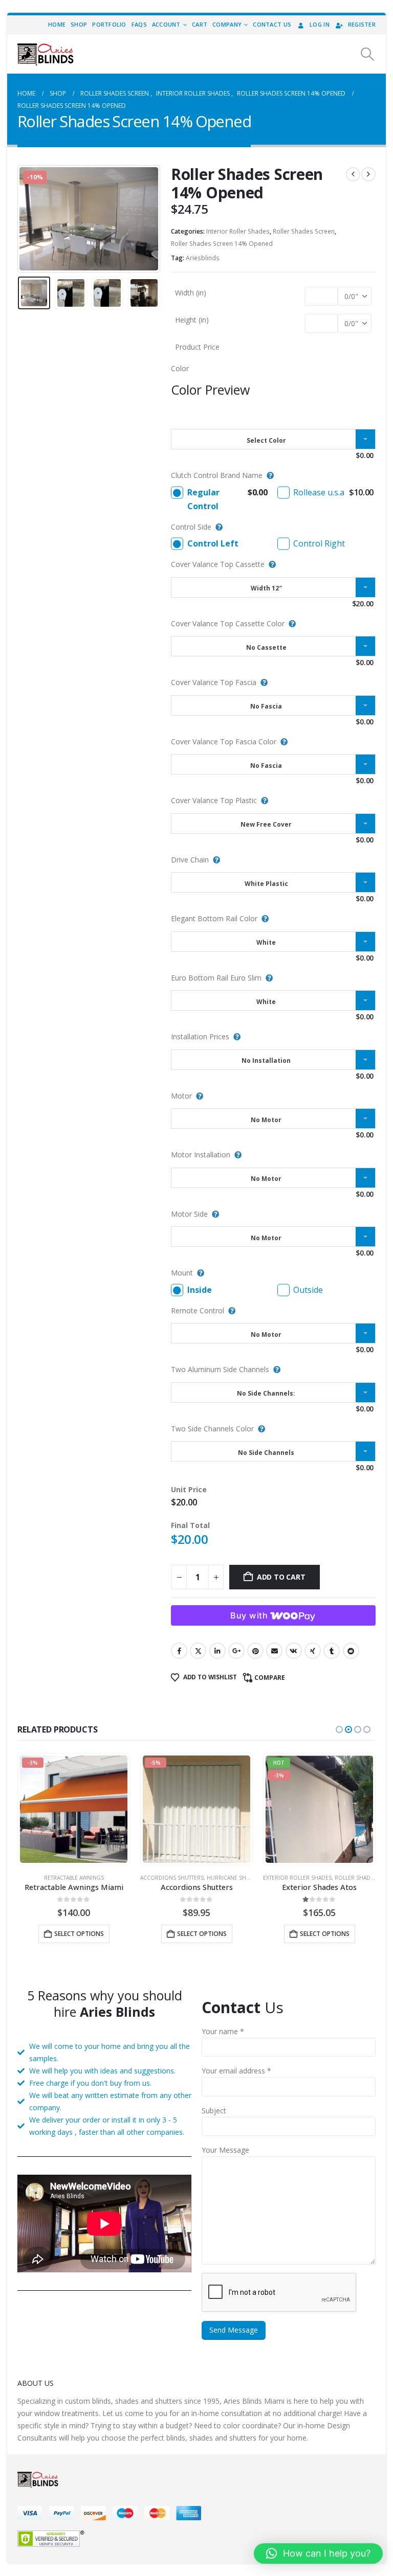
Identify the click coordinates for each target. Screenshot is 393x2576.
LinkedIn (217, 1651)
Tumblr (332, 1651)
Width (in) (191, 293)
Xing (313, 1651)
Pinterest (255, 1651)
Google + (236, 1651)
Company (227, 24)
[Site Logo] (46, 54)
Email (274, 1651)
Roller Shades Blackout (320, 1878)
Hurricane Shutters (113, 1878)
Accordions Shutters (49, 1878)
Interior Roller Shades (238, 231)
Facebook (179, 1651)
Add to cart (281, 1577)
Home (57, 24)
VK (294, 1651)
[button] (368, 54)
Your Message (225, 2150)
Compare (270, 1678)
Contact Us (272, 24)
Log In (320, 24)
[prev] (353, 174)
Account (166, 24)
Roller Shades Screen (304, 231)
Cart (200, 24)
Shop (79, 24)
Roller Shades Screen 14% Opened (222, 244)
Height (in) (192, 320)
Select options (79, 1934)
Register (362, 24)
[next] (368, 174)
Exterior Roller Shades (174, 1878)
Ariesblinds (203, 258)
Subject (214, 2111)
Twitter (198, 1651)
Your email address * (236, 2071)
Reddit (351, 1651)
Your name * (223, 2031)
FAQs (139, 24)
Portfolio (109, 24)
